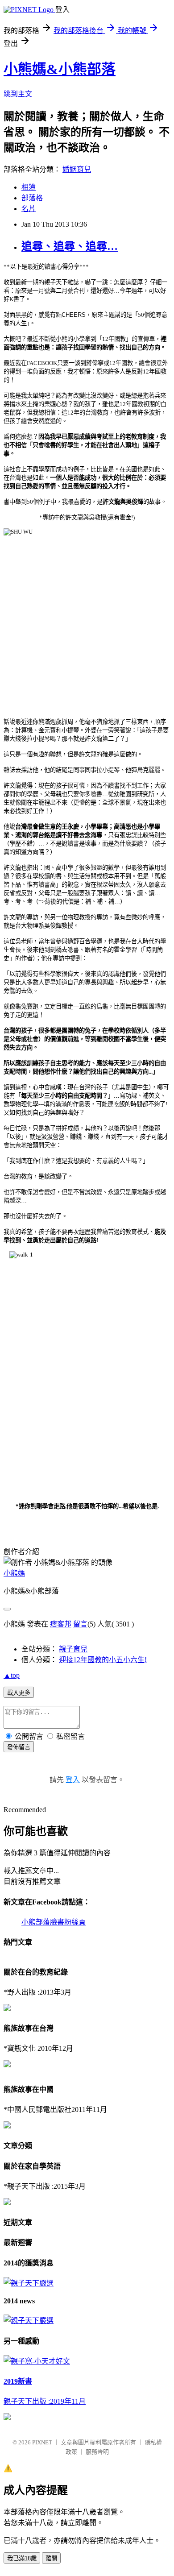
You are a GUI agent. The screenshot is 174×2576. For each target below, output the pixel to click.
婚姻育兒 (77, 169)
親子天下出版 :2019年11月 (45, 2401)
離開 (51, 2558)
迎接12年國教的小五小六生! (103, 1660)
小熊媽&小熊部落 (60, 69)
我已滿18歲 (22, 2558)
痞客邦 (61, 1624)
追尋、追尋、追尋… (70, 246)
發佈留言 (19, 1747)
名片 (29, 209)
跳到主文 (18, 94)
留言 (80, 1624)
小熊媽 (14, 1573)
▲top (12, 1675)
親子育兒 (73, 1649)
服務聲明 (97, 2452)
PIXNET (42, 2442)
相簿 (29, 187)
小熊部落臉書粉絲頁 (54, 1922)
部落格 (32, 198)
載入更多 (19, 1693)
